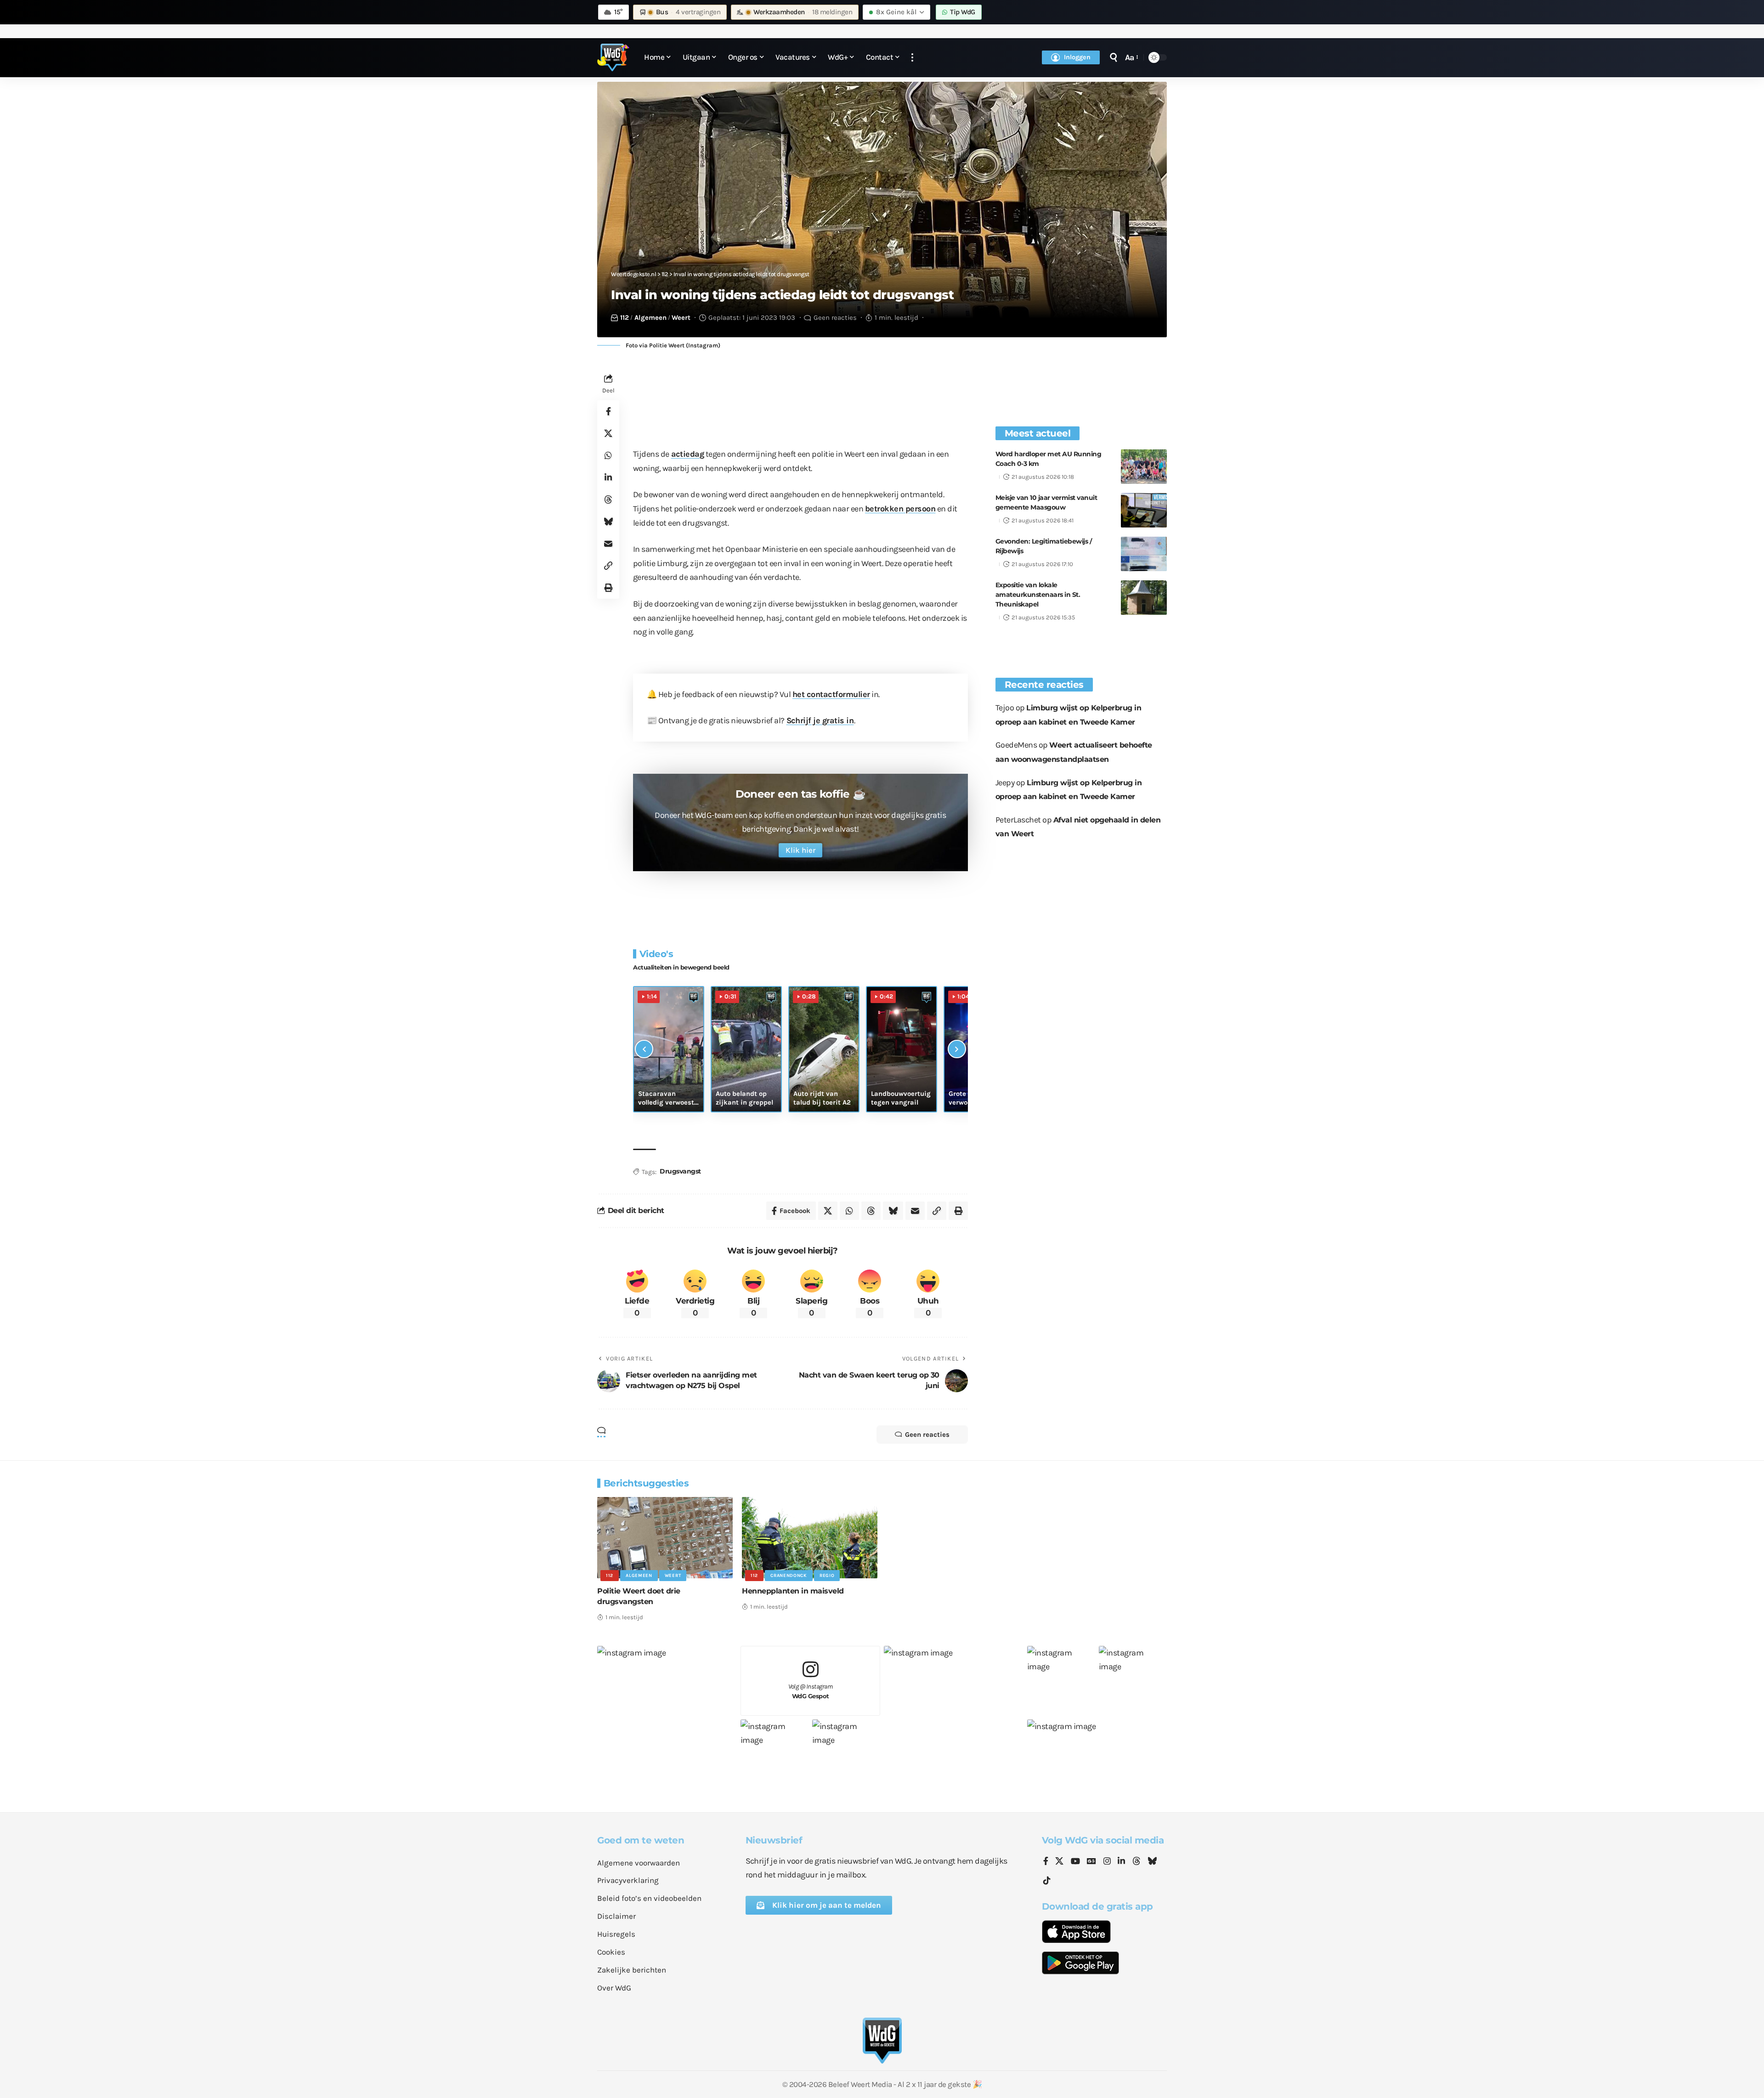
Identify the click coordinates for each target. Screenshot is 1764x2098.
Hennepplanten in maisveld (793, 1591)
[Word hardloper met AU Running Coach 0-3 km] (1144, 467)
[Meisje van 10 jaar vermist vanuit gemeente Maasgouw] (1144, 510)
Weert (681, 318)
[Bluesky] (1152, 1862)
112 (625, 318)
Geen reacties (835, 318)
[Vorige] (644, 1049)
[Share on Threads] (608, 499)
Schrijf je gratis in (820, 720)
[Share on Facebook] (608, 411)
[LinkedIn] (1121, 1862)
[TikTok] (1047, 1881)
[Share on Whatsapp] (608, 455)
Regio (827, 1576)
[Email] (608, 544)
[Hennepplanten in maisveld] (810, 1538)
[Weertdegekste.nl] (613, 57)
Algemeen (650, 318)
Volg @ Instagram (811, 1691)
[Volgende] (957, 1049)
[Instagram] (1107, 1862)
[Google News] (1091, 1862)
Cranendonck (789, 1576)
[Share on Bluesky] (608, 522)
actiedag (688, 454)
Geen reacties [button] (927, 1435)
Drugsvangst (680, 1171)
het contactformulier (831, 694)
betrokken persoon (900, 509)
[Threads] (1136, 1862)
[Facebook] (1046, 1862)
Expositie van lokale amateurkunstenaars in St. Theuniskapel (1038, 595)
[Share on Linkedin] (608, 477)
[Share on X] (608, 433)
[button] (912, 58)
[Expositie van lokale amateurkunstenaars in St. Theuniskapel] (1144, 598)
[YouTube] (1075, 1862)
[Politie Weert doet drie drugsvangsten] (665, 1538)
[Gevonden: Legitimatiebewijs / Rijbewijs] (1144, 554)
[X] (1059, 1862)
